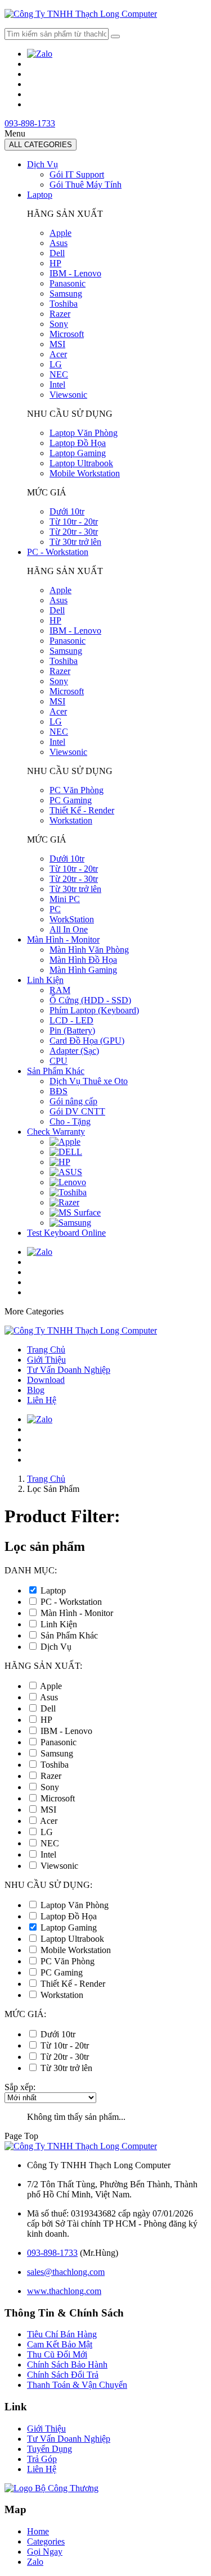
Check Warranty (56, 1132)
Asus (59, 243)
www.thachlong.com (64, 2291)
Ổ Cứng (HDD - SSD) (90, 1000)
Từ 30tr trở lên (75, 542)
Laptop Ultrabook (81, 463)
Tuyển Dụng (50, 2449)
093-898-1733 (30, 123)
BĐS (59, 1091)
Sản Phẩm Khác (56, 1071)
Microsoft (67, 334)
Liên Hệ (42, 1400)
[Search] (115, 37)
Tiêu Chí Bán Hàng (62, 2334)
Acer (58, 354)
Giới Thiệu (46, 1360)
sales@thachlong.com (66, 2272)
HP (55, 263)
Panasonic (68, 283)
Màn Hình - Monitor (63, 939)
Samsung (66, 293)
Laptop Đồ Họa (78, 443)
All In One (69, 929)
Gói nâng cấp (73, 1101)
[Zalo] (40, 54)
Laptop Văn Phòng (84, 433)
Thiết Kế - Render (82, 810)
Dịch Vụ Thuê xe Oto (89, 1081)
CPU (59, 1061)
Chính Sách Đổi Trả (63, 2375)
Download (46, 1380)
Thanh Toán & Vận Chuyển (77, 2385)
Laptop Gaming (78, 453)
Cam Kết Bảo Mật (60, 2344)
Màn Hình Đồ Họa (83, 960)
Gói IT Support (77, 174)
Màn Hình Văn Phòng (89, 950)
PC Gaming (71, 800)
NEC (59, 374)
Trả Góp (42, 2459)
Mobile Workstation (85, 473)
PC (55, 909)
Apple (60, 233)
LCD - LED (71, 1020)
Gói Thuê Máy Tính (86, 185)
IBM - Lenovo (75, 273)
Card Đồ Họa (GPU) (87, 1041)
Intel (57, 384)
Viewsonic (68, 395)
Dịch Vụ (42, 164)
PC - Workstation (58, 552)
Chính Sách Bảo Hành (67, 2365)
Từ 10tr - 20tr (74, 522)
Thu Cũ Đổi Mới (57, 2354)
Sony (59, 324)
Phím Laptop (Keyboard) (94, 1010)
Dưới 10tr (67, 511)
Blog (36, 1390)
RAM (60, 990)
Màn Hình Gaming (83, 970)
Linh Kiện (45, 980)
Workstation (71, 820)
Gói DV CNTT (77, 1111)
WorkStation (72, 919)
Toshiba (64, 304)
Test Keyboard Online (66, 1233)
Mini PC (65, 899)
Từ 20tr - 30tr (74, 532)
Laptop (40, 195)
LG (56, 364)
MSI (57, 344)
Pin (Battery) (72, 1030)
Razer (60, 314)
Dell (57, 253)
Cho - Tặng (70, 1121)
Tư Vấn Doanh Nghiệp (69, 1370)
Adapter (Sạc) (74, 1051)
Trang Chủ (46, 1350)
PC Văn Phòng (77, 790)
